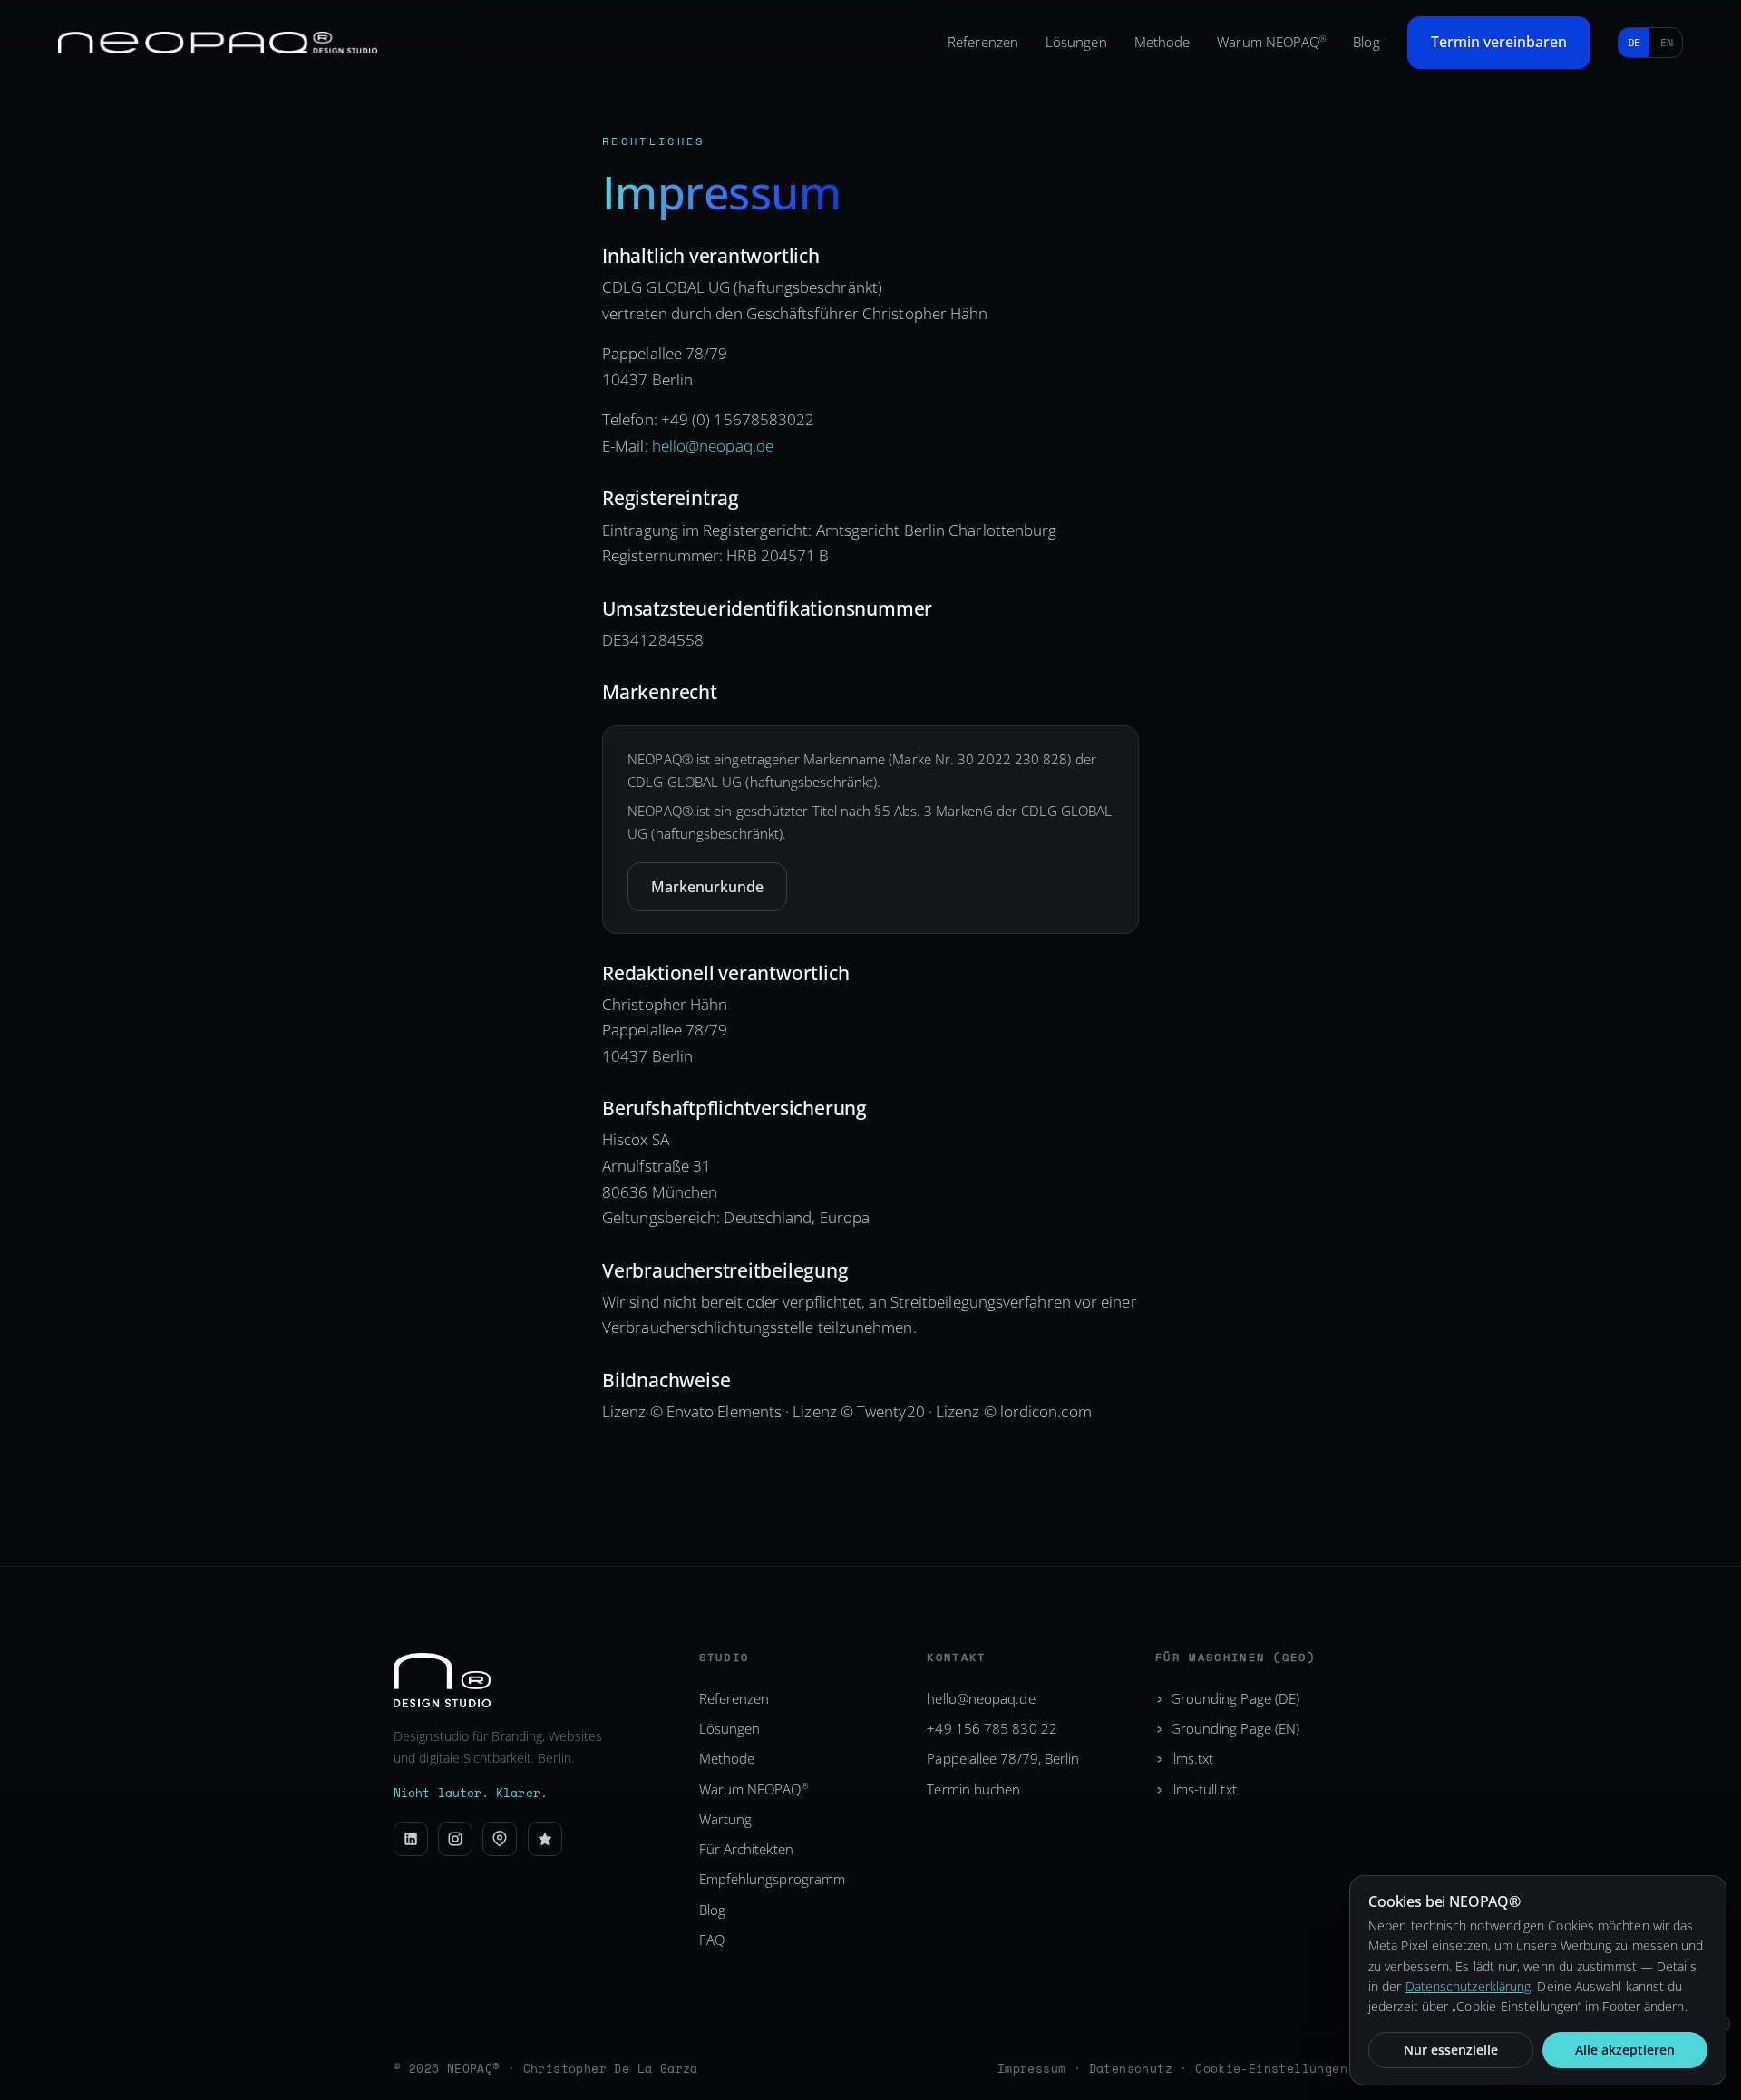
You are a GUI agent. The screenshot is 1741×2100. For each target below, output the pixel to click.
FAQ (712, 1940)
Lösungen (1076, 42)
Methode (1162, 42)
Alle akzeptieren (1625, 2050)
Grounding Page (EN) (1235, 1728)
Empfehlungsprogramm (773, 1879)
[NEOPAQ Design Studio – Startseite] (218, 43)
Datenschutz (1131, 2068)
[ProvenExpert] (545, 1839)
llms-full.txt (1204, 1789)
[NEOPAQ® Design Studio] (528, 1680)
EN (1667, 42)
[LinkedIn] (411, 1839)
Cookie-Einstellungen (1271, 2068)
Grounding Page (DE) (1235, 1698)
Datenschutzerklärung (1469, 1986)
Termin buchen (973, 1789)
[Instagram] (455, 1839)
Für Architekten (746, 1849)
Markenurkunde (707, 887)
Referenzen (983, 42)
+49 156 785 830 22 (992, 1728)
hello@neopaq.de (713, 446)
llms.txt (1192, 1758)
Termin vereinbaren (1499, 42)
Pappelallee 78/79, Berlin (1003, 1758)
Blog (1366, 42)
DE (1634, 42)
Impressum (1032, 2068)
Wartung (726, 1819)
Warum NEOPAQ (1271, 42)
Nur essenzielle (1451, 2050)
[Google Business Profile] (500, 1839)
